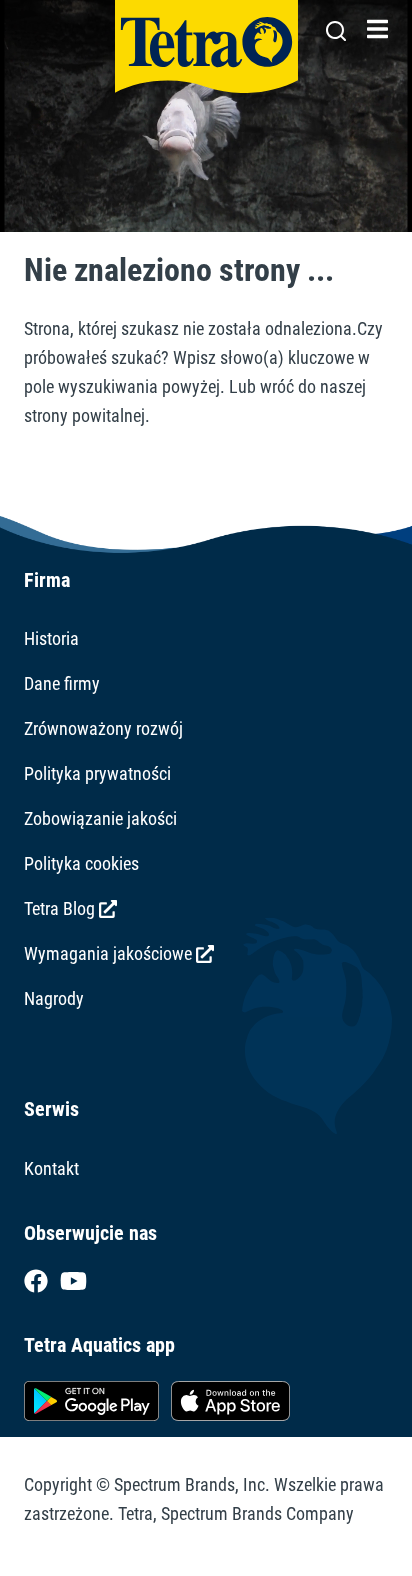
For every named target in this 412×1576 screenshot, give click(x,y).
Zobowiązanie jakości (100, 818)
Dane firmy (62, 683)
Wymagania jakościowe (110, 953)
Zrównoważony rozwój (103, 728)
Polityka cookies (81, 863)
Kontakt (51, 1168)
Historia (51, 638)
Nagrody (54, 998)
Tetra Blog (61, 908)
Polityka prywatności (97, 773)
